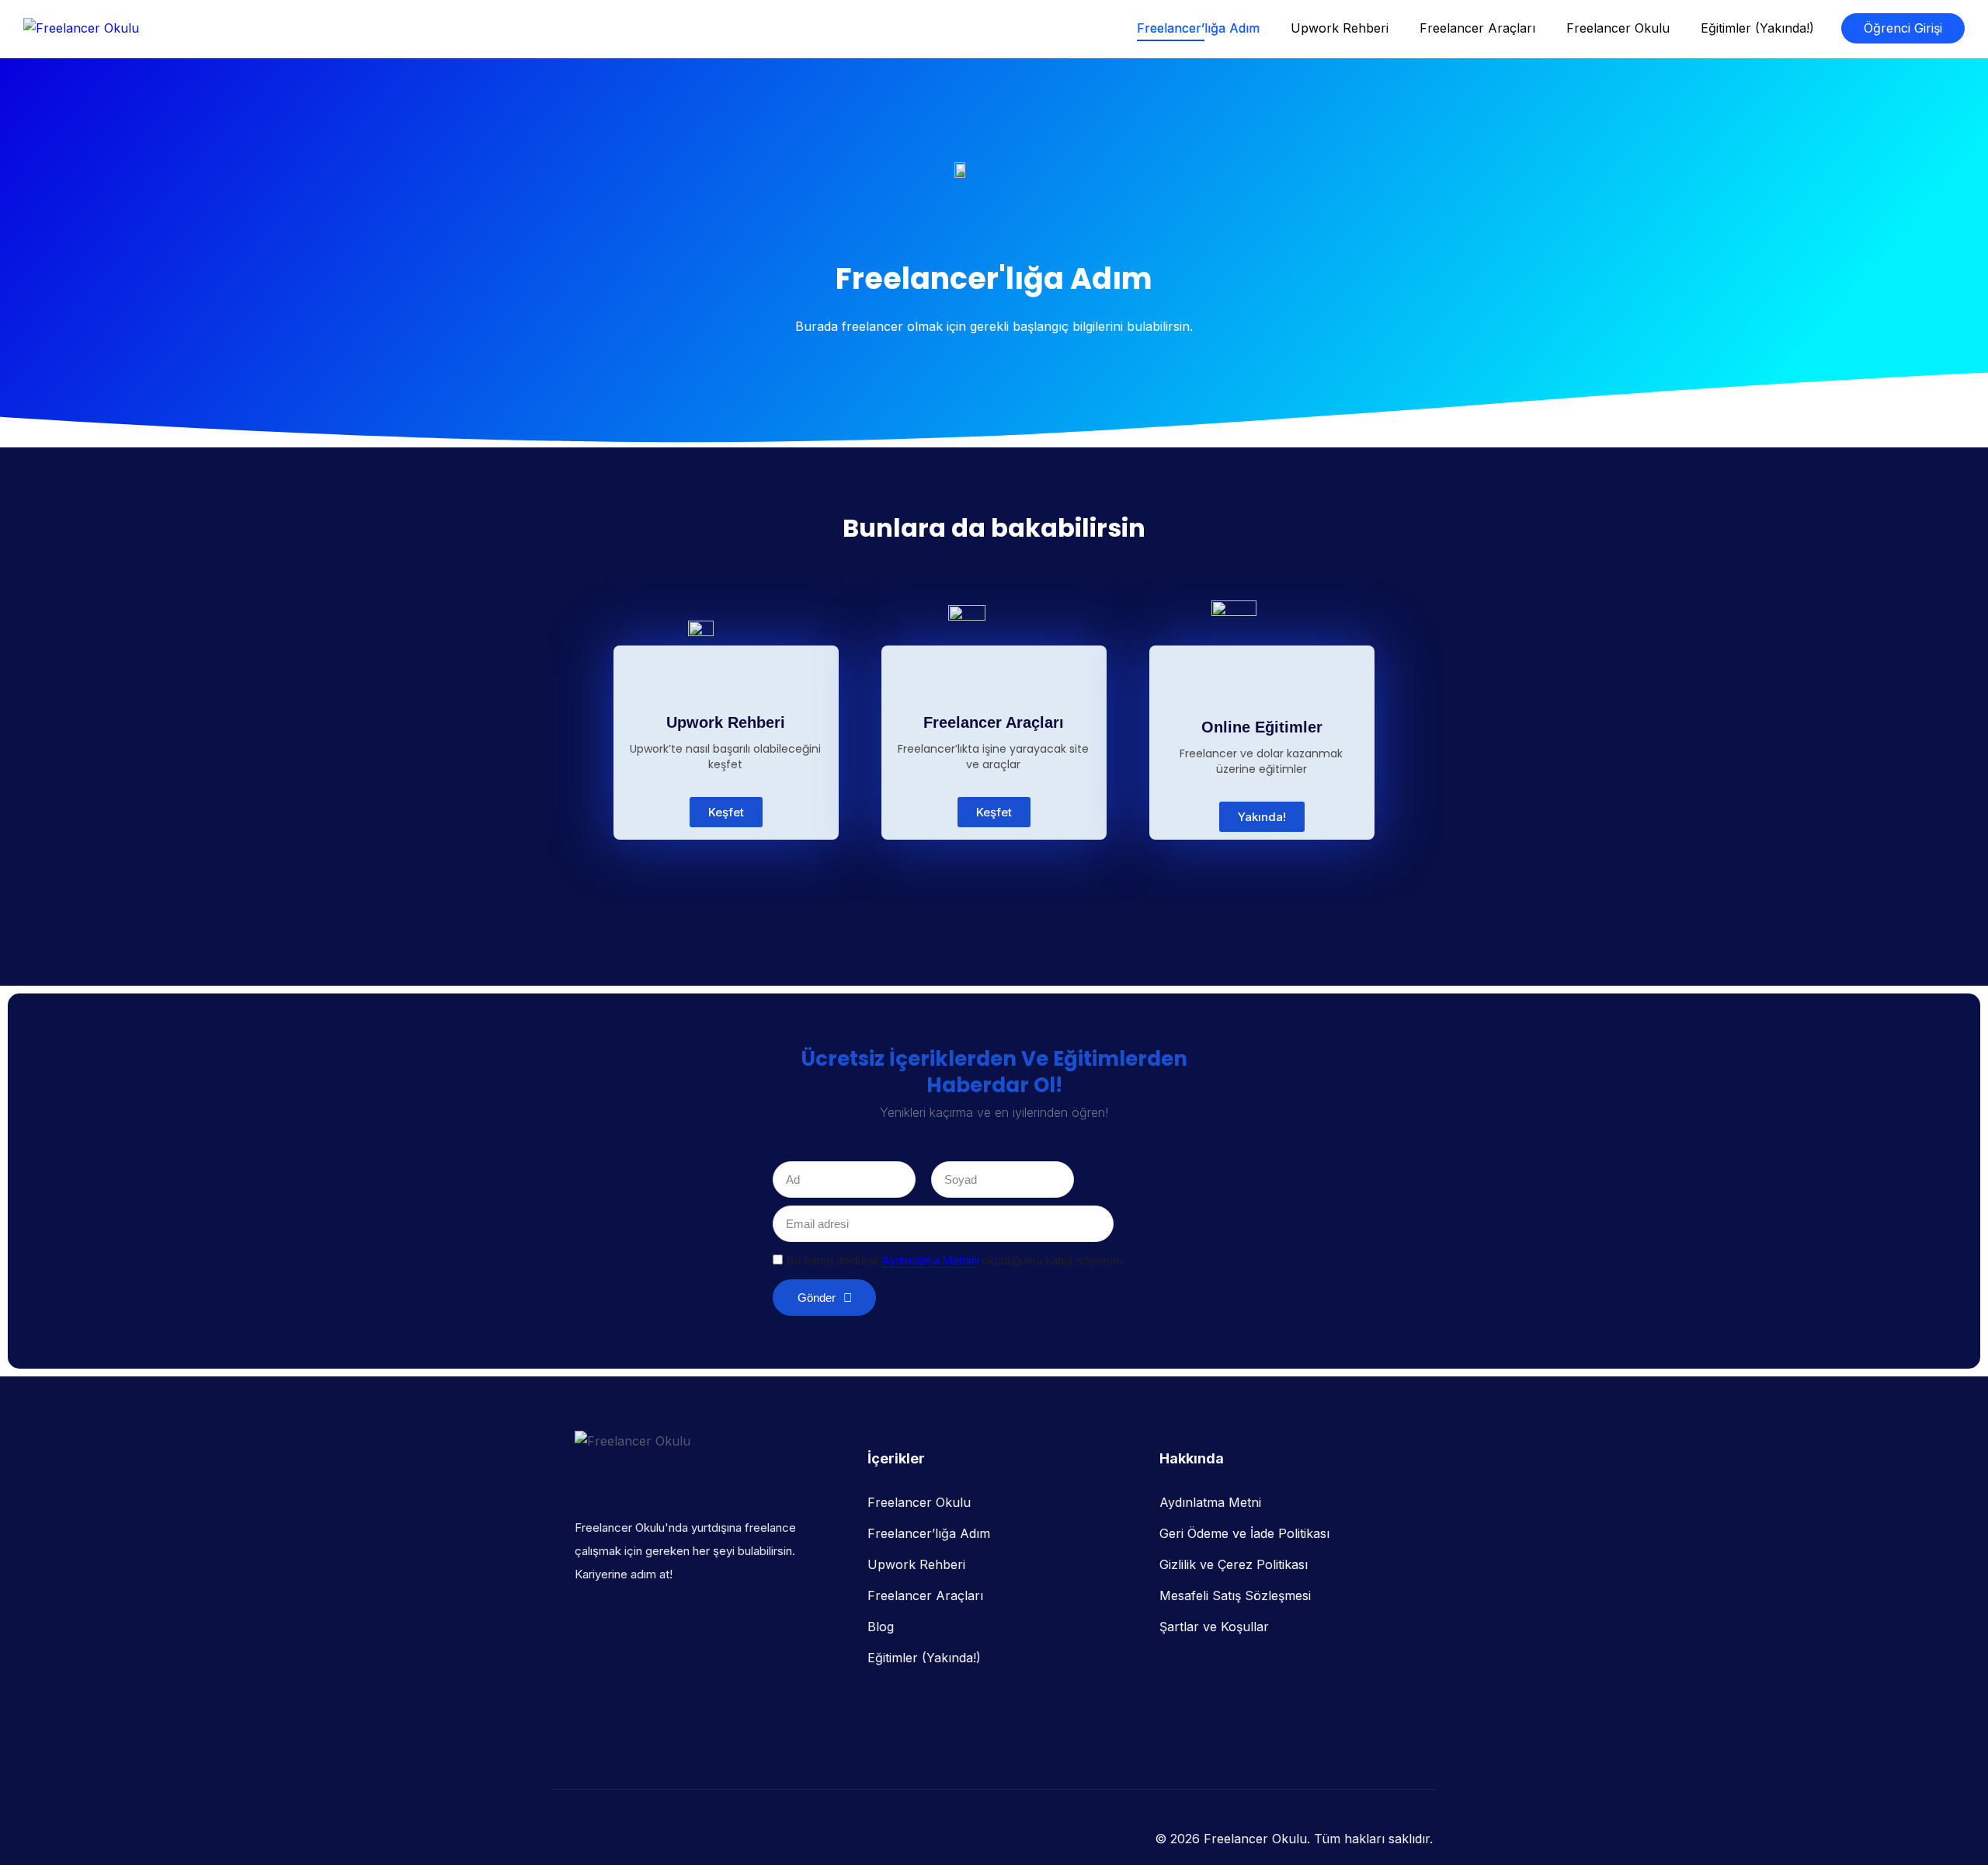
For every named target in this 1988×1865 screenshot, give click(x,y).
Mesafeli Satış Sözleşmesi (1235, 1595)
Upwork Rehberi (1340, 28)
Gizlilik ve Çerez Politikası (1234, 1564)
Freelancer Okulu (1618, 28)
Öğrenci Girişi (1903, 28)
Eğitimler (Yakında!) (1757, 28)
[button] (1262, 817)
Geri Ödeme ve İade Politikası (1244, 1533)
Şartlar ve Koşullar (1214, 1627)
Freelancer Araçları (1477, 28)
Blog (881, 1627)
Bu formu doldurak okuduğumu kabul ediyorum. (956, 1260)
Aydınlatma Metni (1210, 1502)
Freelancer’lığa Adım (1198, 28)
